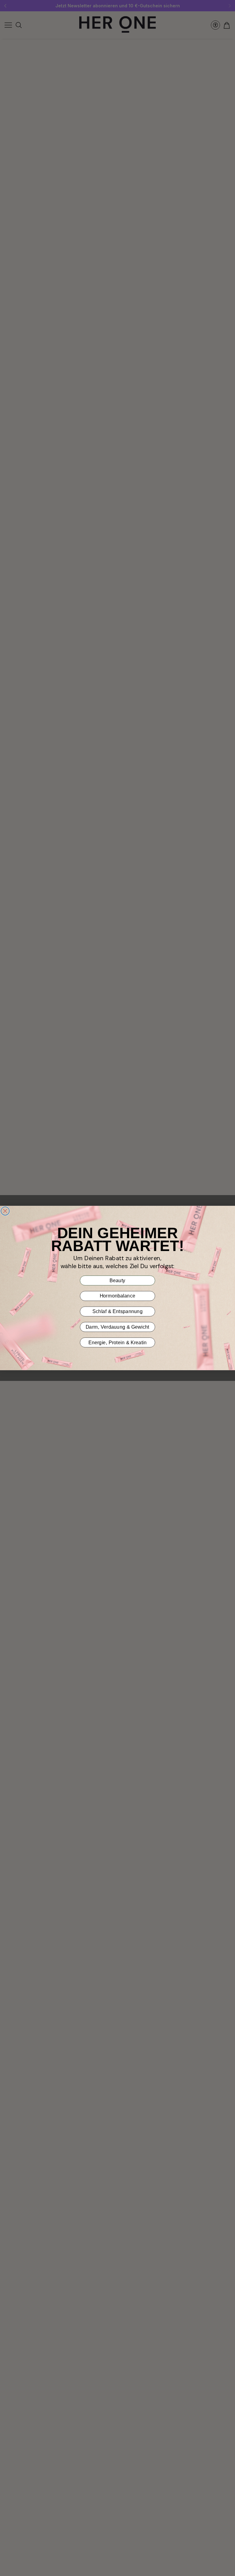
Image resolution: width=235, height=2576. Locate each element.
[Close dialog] (5, 1211)
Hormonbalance (118, 1296)
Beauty (117, 1280)
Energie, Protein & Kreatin (117, 1342)
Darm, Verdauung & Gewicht (117, 1327)
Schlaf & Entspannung (117, 1312)
